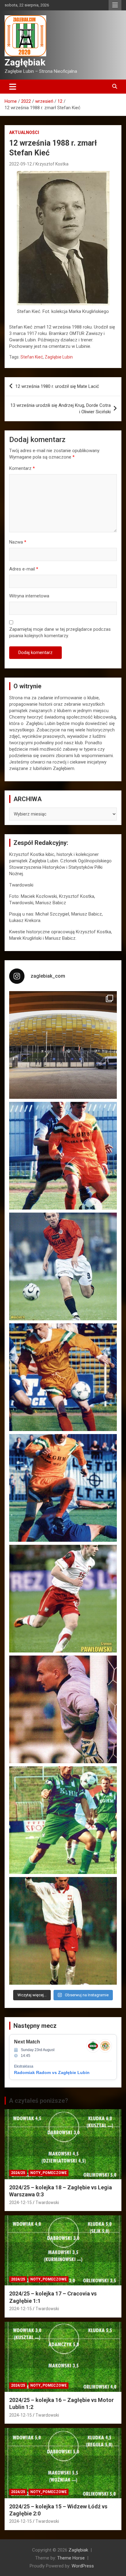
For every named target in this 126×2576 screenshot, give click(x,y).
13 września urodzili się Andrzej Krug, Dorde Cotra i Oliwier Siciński (61, 409)
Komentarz (22, 468)
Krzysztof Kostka (52, 164)
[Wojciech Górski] (63, 1377)
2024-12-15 (20, 2202)
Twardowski (47, 2202)
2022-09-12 (20, 164)
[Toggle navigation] (13, 87)
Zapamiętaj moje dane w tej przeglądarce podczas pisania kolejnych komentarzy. (60, 632)
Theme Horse (71, 2558)
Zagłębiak (25, 62)
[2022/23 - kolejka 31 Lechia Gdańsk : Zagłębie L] (63, 1045)
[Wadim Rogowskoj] (63, 1488)
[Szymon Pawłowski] (63, 1599)
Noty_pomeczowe (48, 2173)
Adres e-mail (24, 569)
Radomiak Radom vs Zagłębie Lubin (52, 2072)
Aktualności (24, 132)
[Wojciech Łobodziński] (63, 1266)
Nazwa (18, 542)
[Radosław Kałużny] (63, 1820)
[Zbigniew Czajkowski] (63, 1156)
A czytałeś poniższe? (39, 2101)
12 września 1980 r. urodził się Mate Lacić (57, 386)
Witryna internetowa (29, 596)
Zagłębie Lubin (59, 357)
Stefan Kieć (32, 357)
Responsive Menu (115, 5)
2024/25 (18, 2173)
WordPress (83, 2566)
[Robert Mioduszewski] (63, 1709)
